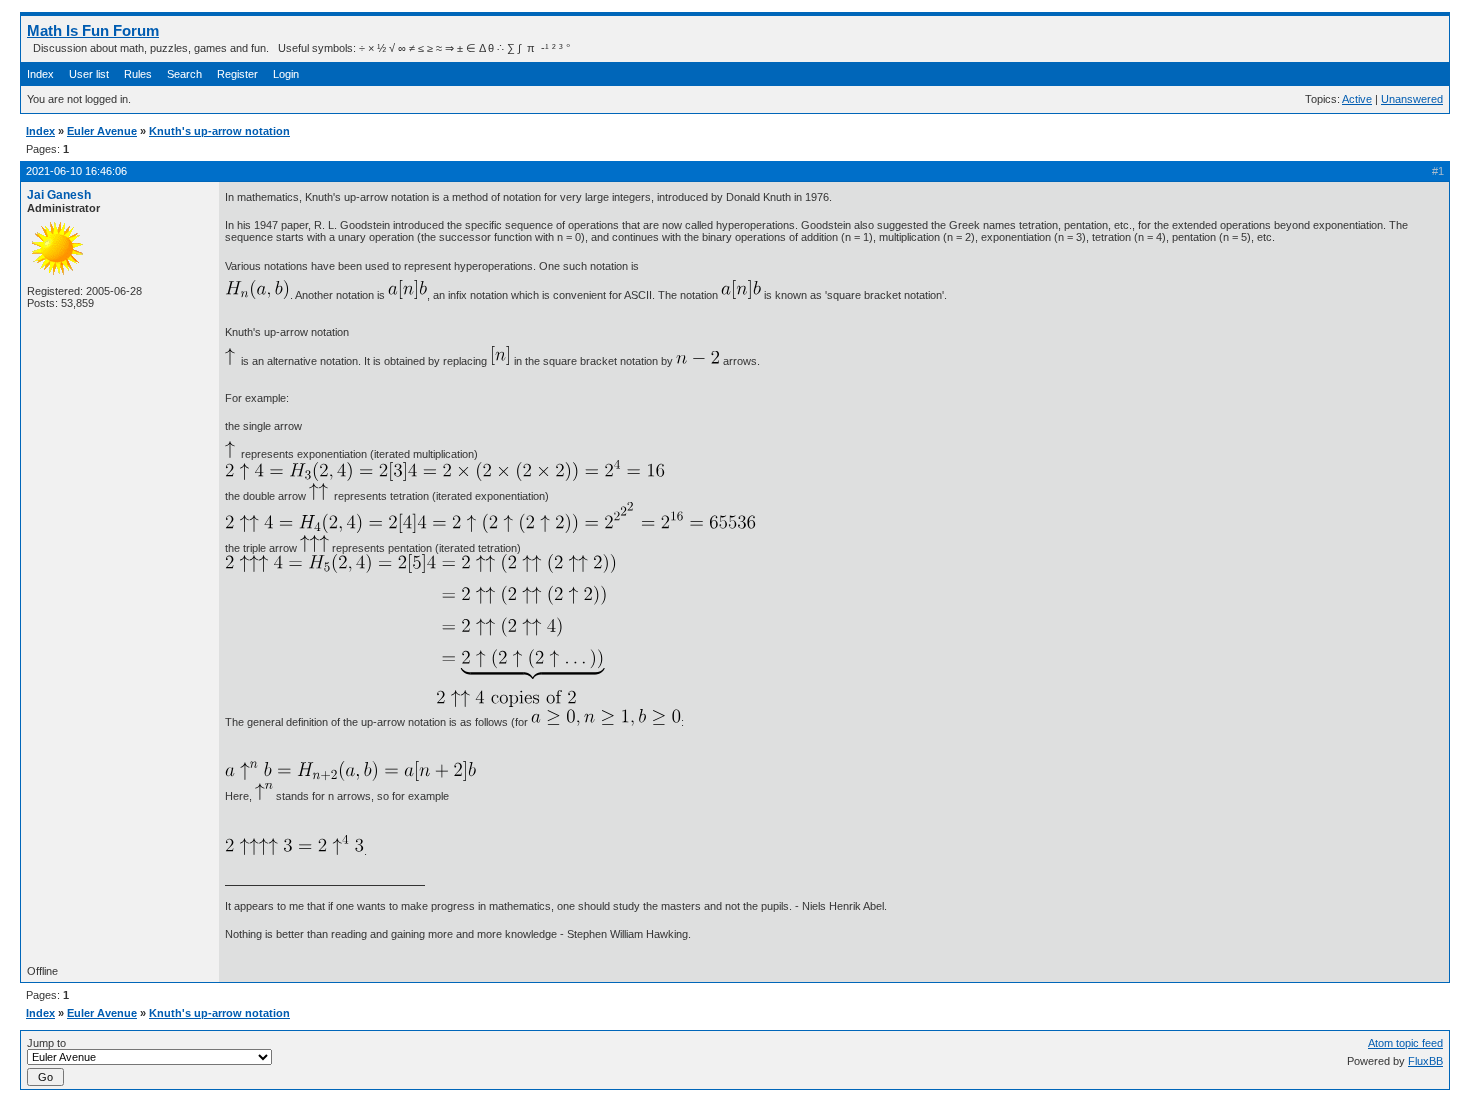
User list (89, 74)
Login (286, 74)
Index (40, 74)
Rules (138, 74)
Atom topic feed (1405, 1043)
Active (1357, 99)
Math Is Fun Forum (93, 30)
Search (184, 74)
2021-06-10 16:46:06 (76, 171)
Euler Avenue (102, 131)
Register (237, 74)
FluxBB (1425, 1061)
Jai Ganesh (59, 195)
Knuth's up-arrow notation (219, 131)
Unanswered (1412, 99)
